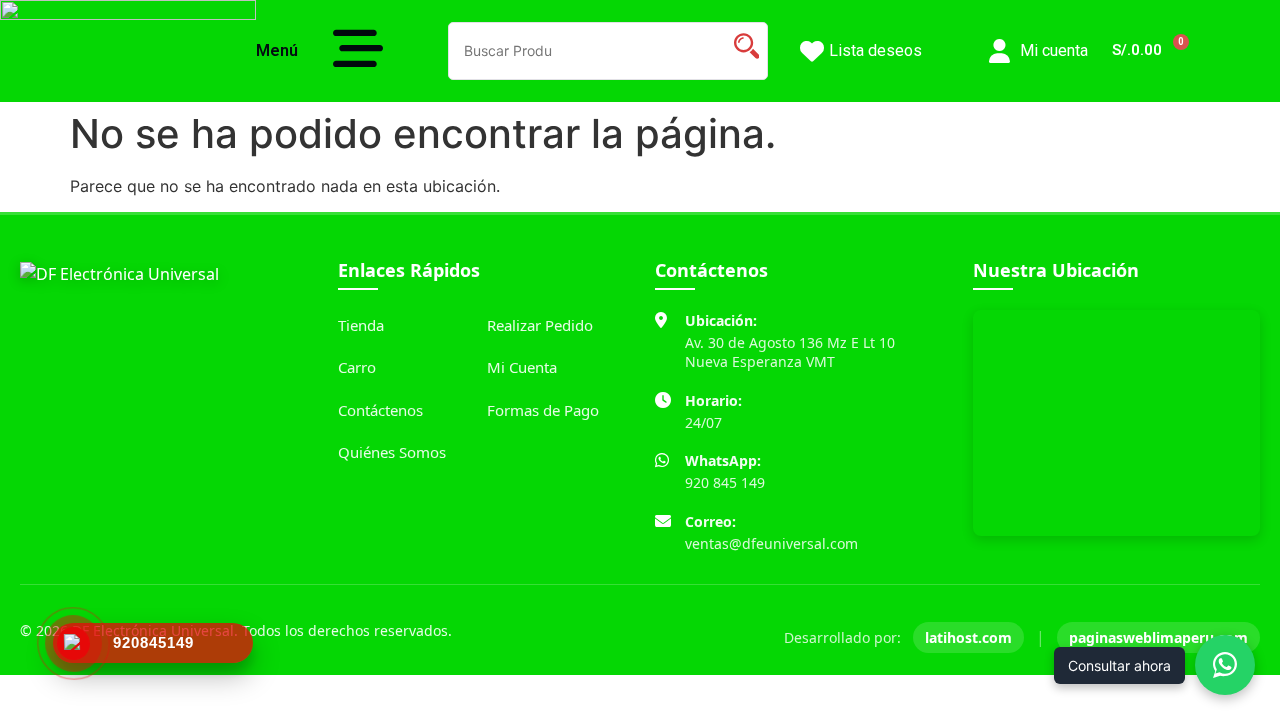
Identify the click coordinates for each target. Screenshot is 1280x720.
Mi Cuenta (522, 367)
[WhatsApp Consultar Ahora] (1225, 665)
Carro (357, 367)
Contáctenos (380, 410)
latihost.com (968, 637)
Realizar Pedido (540, 325)
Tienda (361, 325)
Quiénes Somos (392, 452)
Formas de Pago (543, 410)
